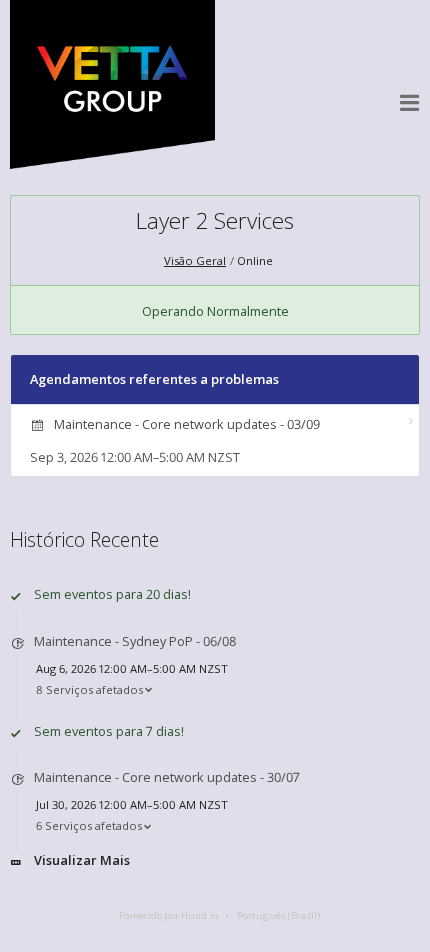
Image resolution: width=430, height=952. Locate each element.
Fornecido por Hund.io (168, 915)
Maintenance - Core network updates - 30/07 (167, 777)
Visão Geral (195, 260)
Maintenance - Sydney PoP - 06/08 (135, 641)
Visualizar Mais (82, 860)
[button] (410, 103)
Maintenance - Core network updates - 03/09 (187, 424)
